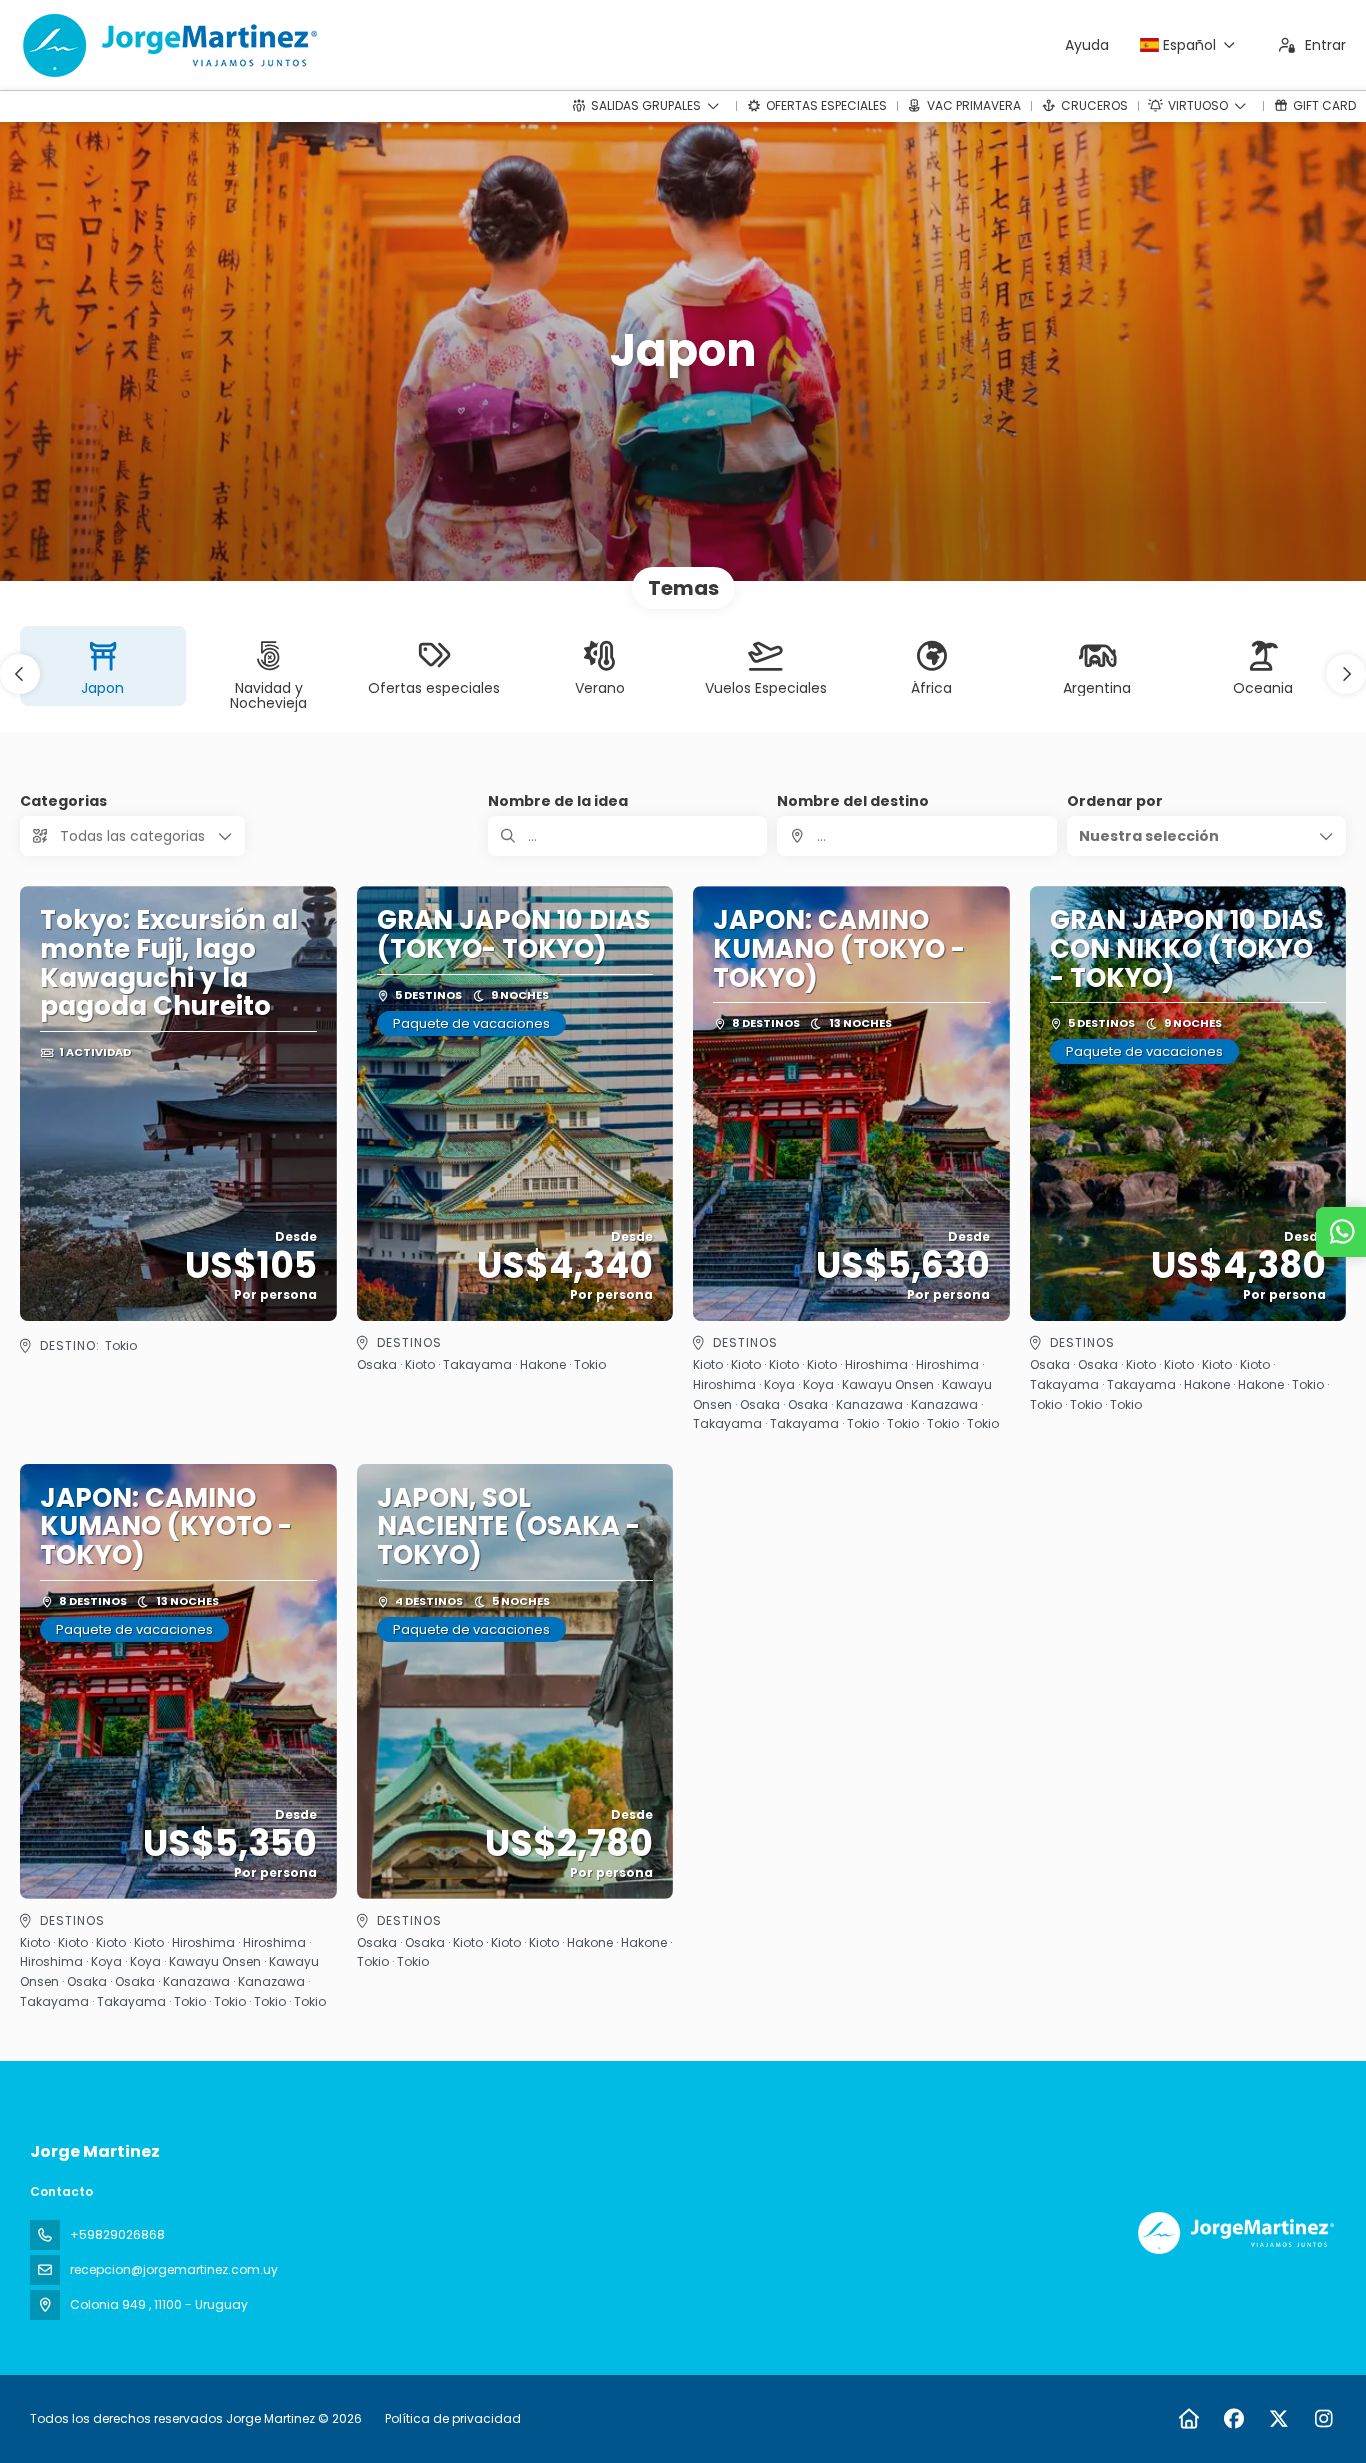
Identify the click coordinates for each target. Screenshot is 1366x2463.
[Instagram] (1323, 2419)
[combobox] (916, 836)
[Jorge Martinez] (1234, 2233)
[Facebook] (1233, 2419)
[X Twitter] (1278, 2419)
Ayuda (1087, 45)
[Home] (1188, 2419)
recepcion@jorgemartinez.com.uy (174, 2269)
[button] (20, 674)
